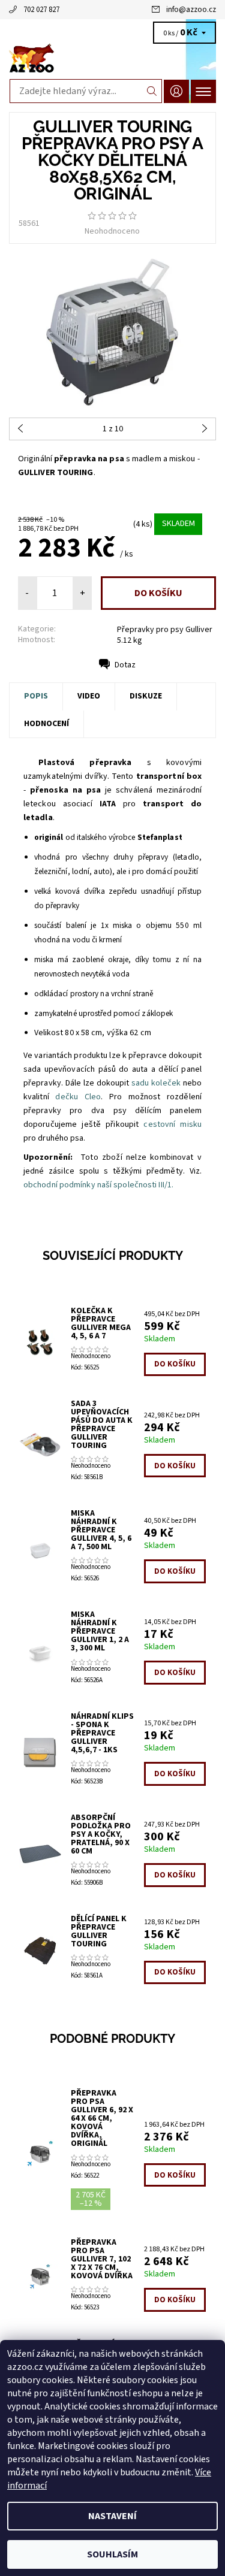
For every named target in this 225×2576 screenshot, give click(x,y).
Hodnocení (46, 724)
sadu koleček (156, 1083)
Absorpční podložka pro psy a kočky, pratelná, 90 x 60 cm (101, 1834)
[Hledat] (152, 91)
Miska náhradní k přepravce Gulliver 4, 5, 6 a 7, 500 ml (101, 1530)
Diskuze (146, 696)
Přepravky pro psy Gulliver (165, 630)
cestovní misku (172, 1124)
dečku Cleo (78, 1097)
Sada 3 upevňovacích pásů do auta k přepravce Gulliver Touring (102, 1425)
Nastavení (112, 2516)
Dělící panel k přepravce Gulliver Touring (99, 1931)
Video (89, 696)
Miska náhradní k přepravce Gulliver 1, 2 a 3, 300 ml (100, 1631)
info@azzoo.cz (191, 10)
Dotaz (125, 665)
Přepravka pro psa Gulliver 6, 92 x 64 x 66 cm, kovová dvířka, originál (102, 2118)
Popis (36, 696)
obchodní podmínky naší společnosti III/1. (98, 1185)
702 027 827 (41, 10)
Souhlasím (112, 2554)
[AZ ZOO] (112, 59)
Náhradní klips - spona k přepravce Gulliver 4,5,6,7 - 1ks (102, 1733)
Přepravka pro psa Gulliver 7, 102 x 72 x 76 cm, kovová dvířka (102, 2259)
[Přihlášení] (176, 91)
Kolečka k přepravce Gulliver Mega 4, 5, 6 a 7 (101, 1323)
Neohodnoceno (112, 231)
